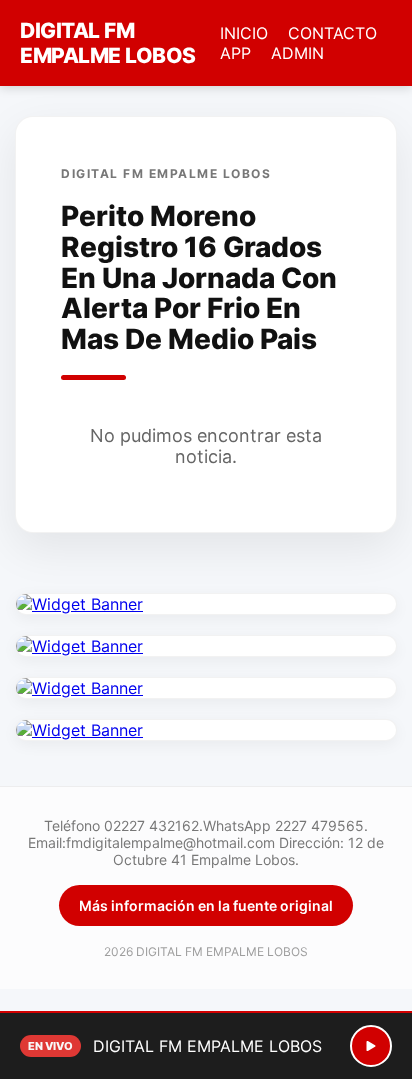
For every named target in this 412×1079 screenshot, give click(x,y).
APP (235, 53)
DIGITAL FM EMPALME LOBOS (108, 43)
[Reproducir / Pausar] (371, 1046)
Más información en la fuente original (206, 905)
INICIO (244, 33)
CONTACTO (332, 33)
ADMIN (297, 53)
